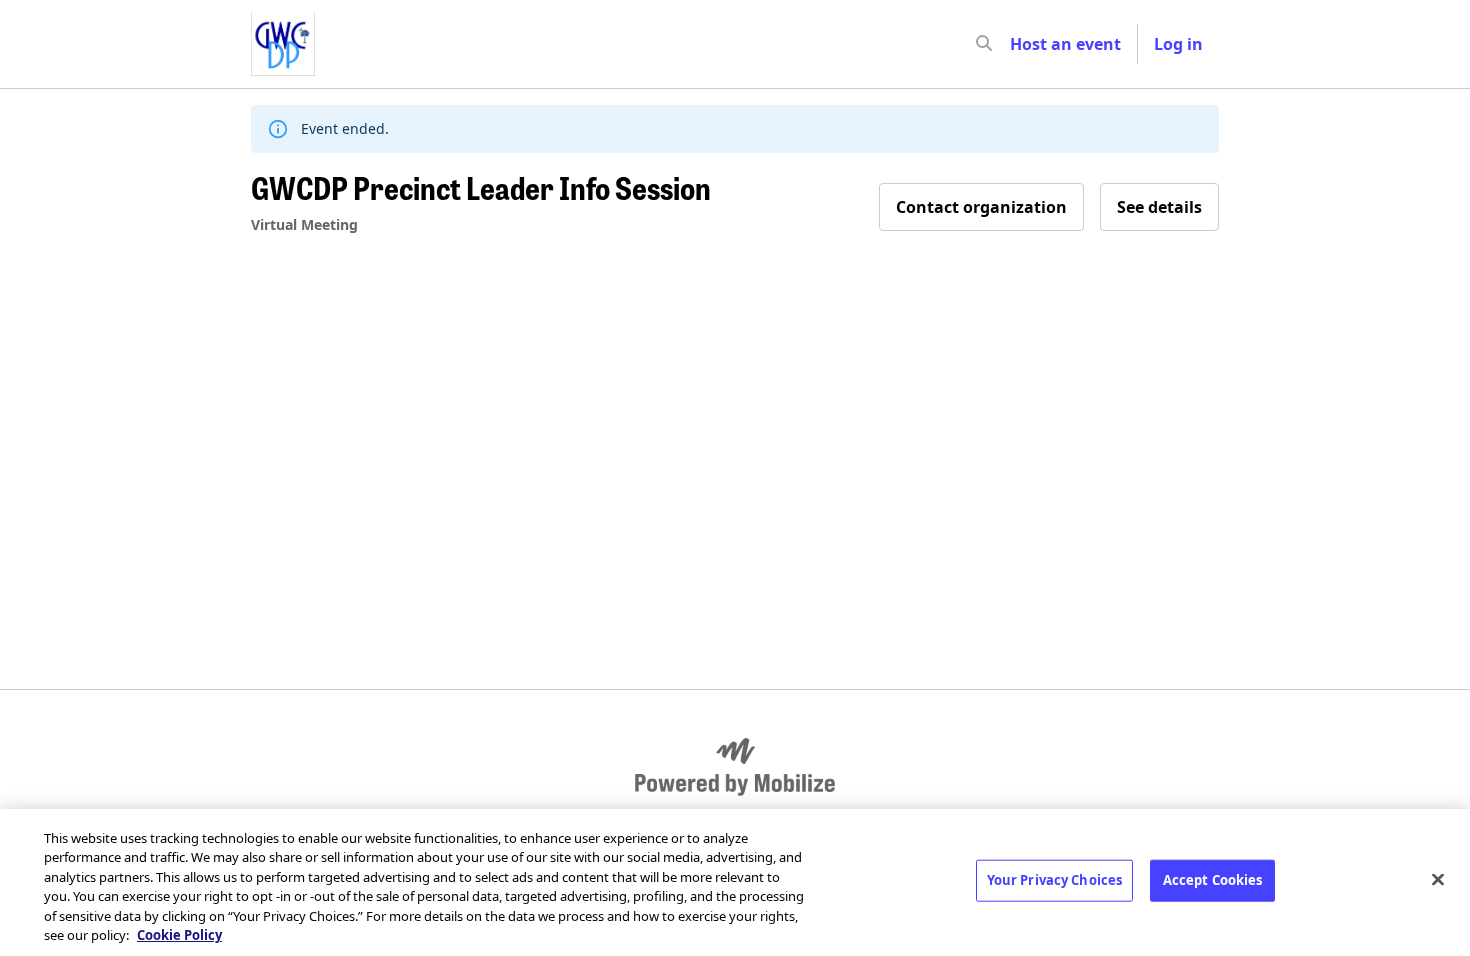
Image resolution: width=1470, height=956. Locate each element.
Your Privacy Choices (1055, 880)
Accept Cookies (1213, 880)
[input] (1020, 44)
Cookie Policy (179, 935)
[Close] (1438, 880)
